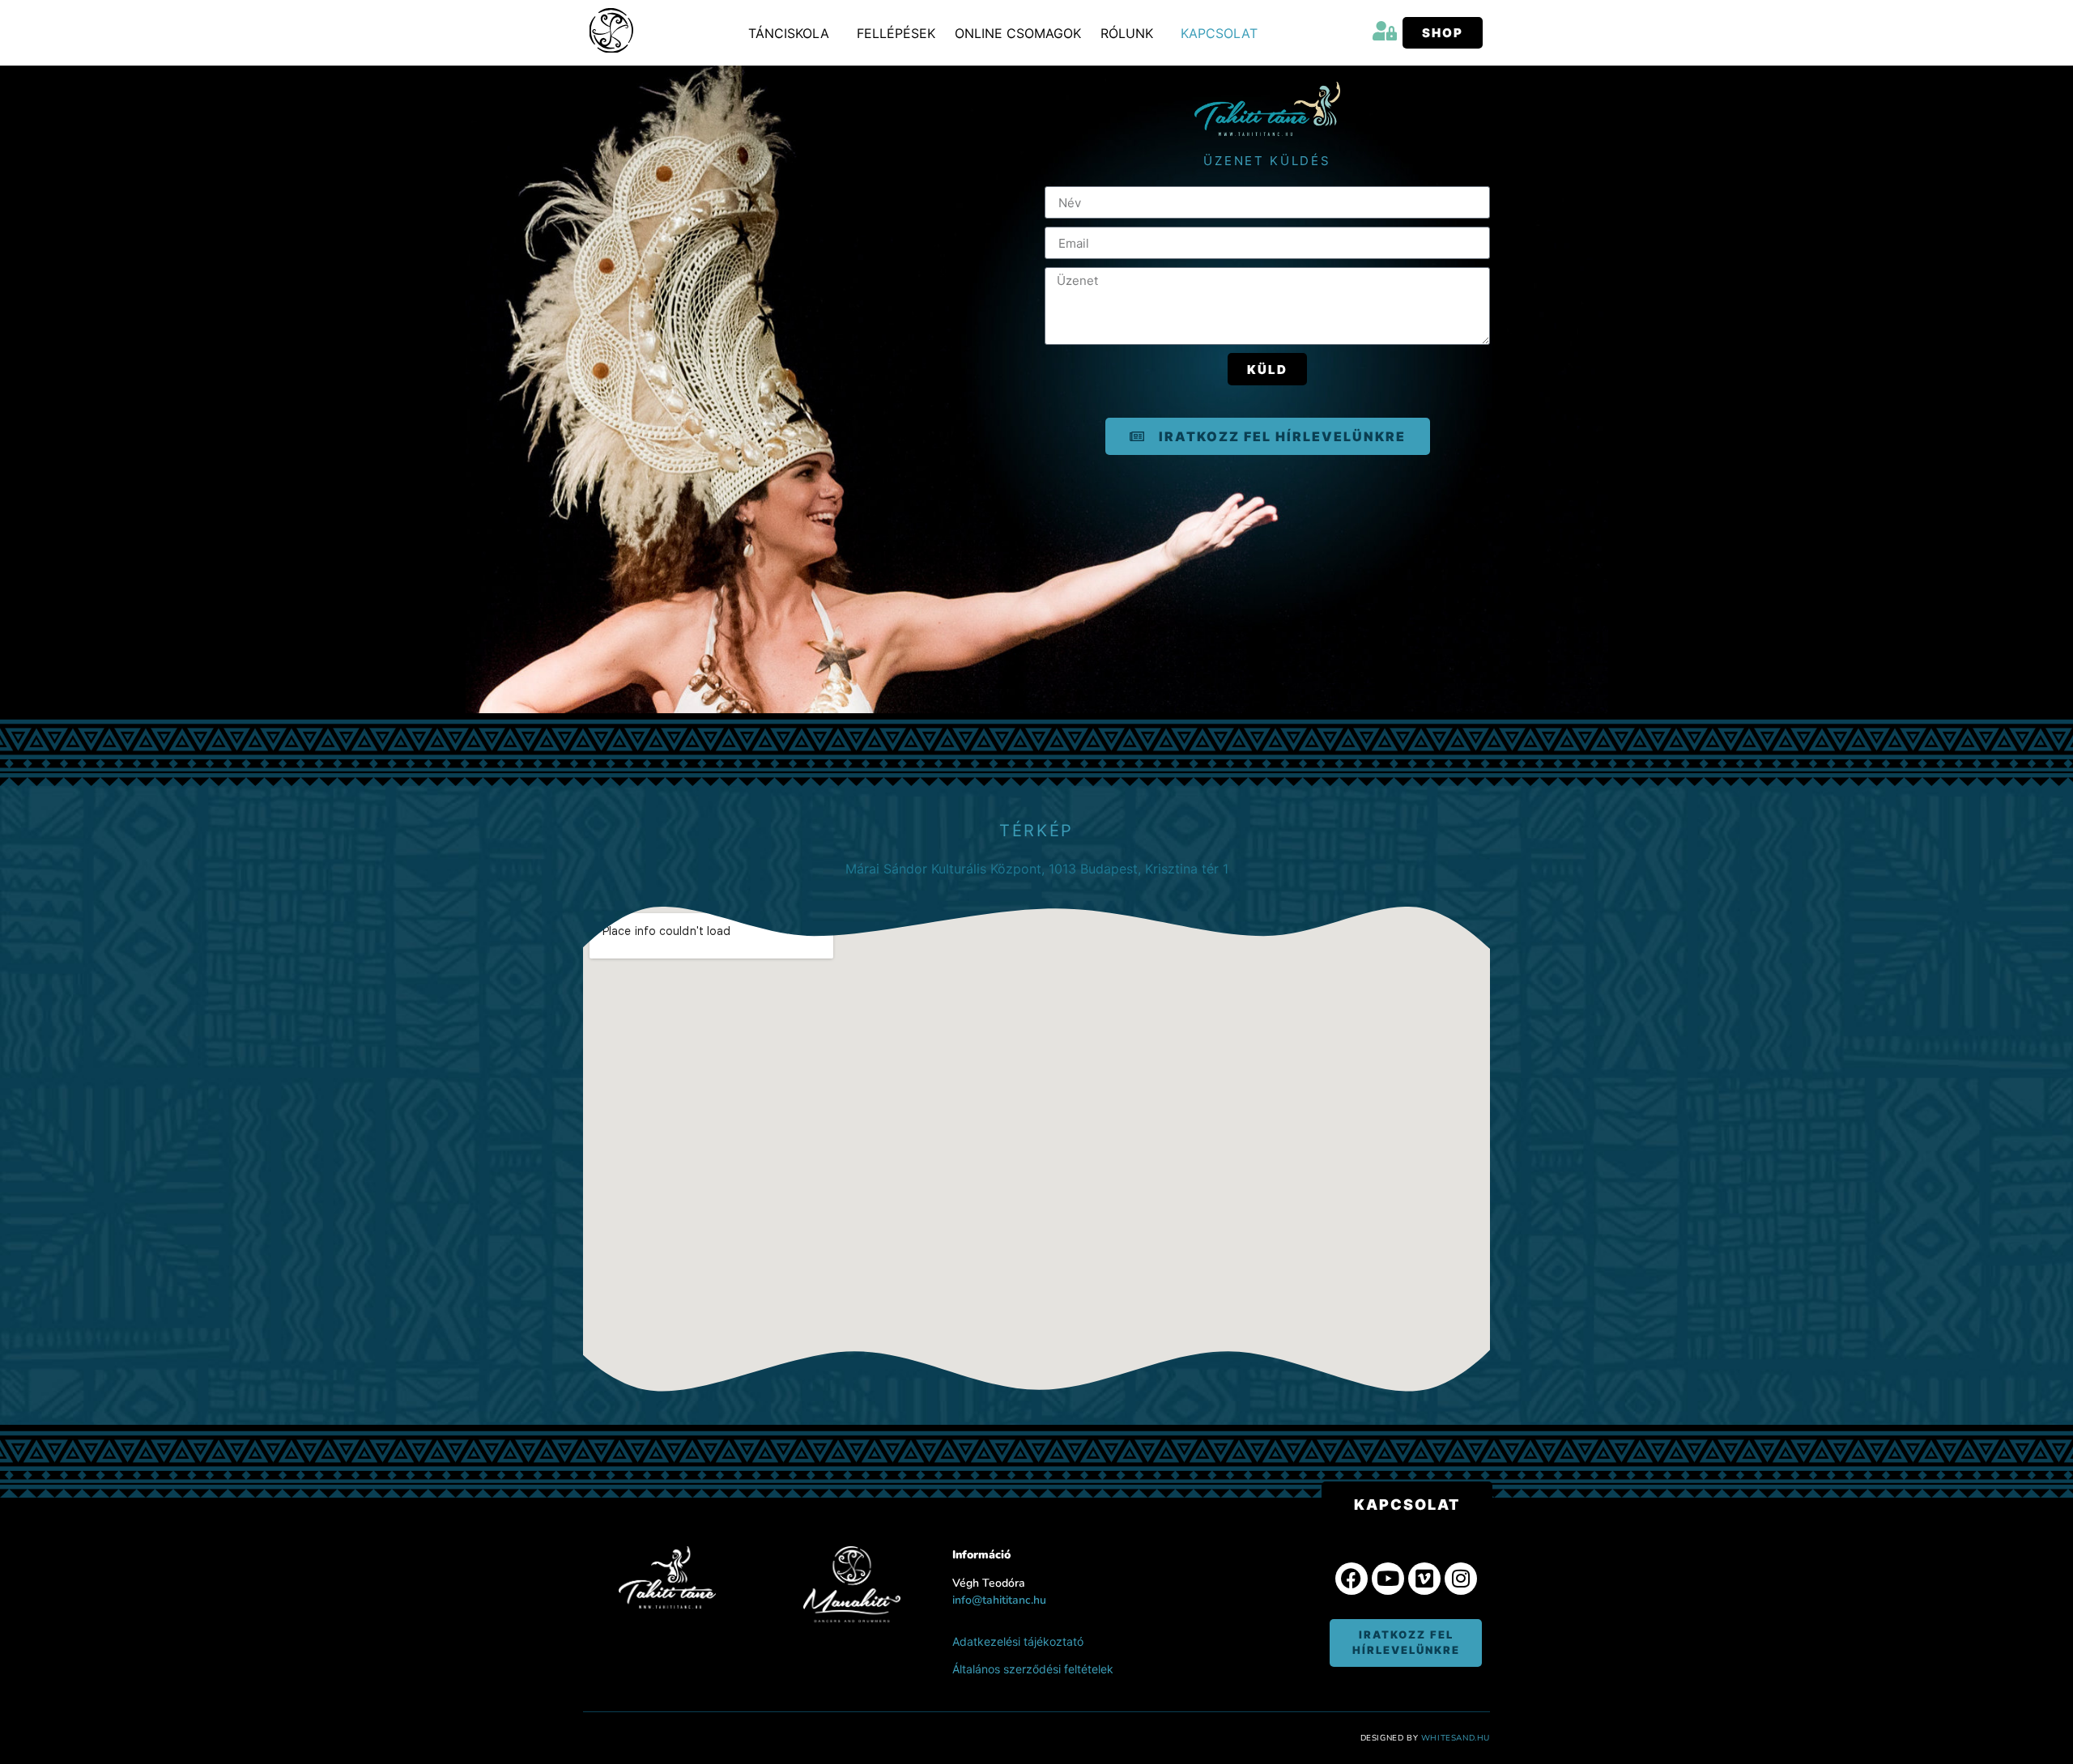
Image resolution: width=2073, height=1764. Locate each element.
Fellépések (896, 33)
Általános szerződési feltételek (1033, 1669)
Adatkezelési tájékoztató (1018, 1641)
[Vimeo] (1424, 1579)
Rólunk (1127, 33)
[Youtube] (1388, 1579)
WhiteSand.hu (1456, 1738)
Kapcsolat (1219, 33)
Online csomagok (1018, 33)
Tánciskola (789, 33)
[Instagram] (1461, 1579)
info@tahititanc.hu (999, 1600)
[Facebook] (1351, 1579)
